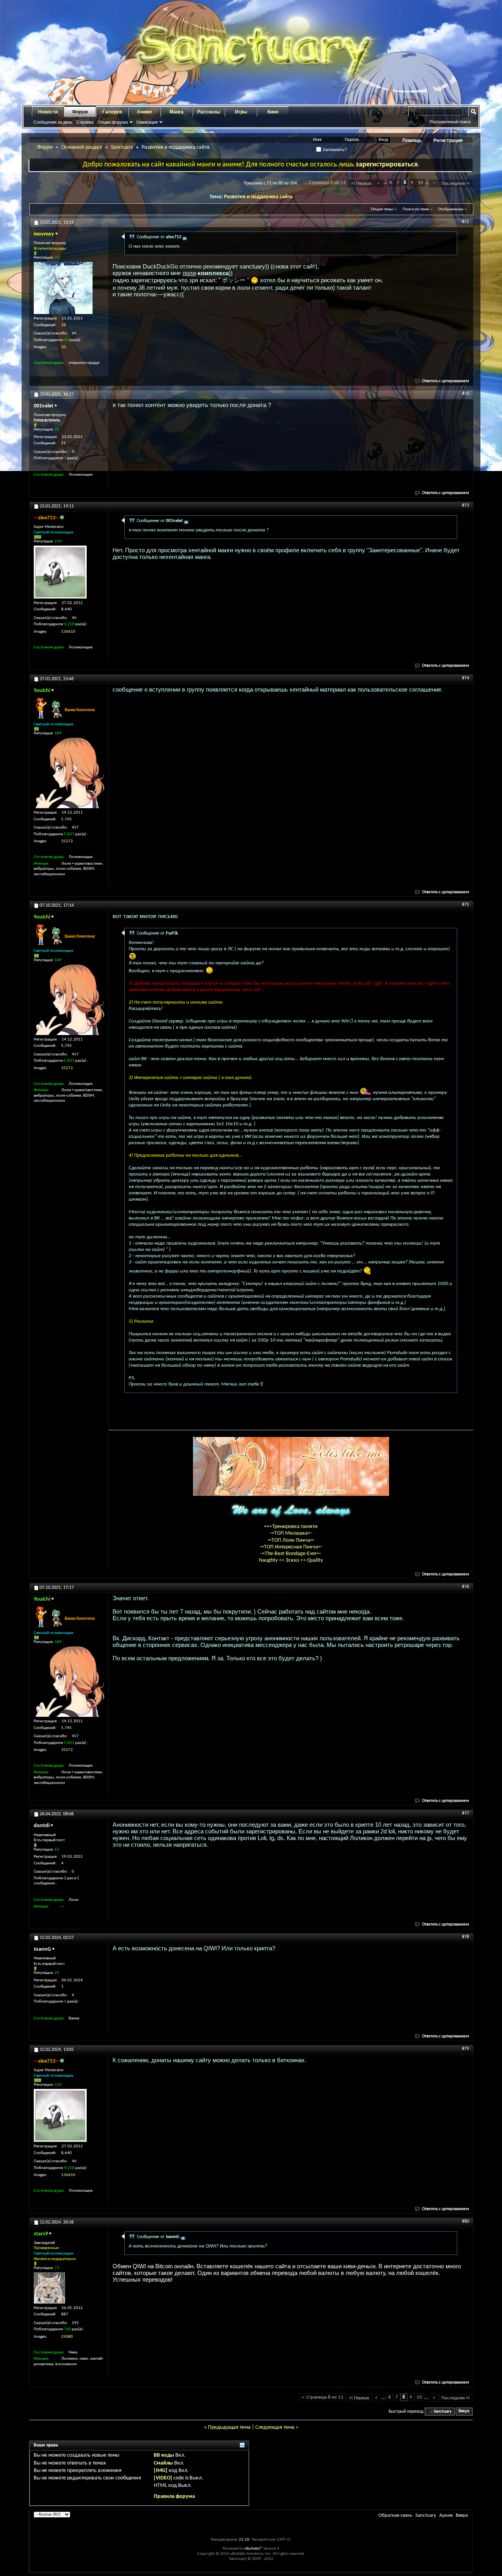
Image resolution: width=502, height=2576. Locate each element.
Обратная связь (395, 2515)
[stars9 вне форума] (49, 2288)
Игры (241, 112)
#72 (466, 394)
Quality (315, 1560)
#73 (466, 506)
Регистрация (448, 141)
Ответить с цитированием (446, 381)
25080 (67, 2337)
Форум (80, 112)
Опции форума (113, 122)
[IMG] (161, 2471)
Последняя (453, 183)
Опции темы (382, 209)
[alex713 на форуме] (60, 572)
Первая (364, 183)
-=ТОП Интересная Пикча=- (291, 1547)
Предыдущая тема (229, 2427)
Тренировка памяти (295, 1527)
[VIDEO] (163, 2478)
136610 (68, 632)
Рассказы (209, 112)
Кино (273, 112)
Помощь (412, 141)
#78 (466, 1937)
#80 (466, 2222)
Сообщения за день (53, 122)
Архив (446, 2515)
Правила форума (174, 2497)
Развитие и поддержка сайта (258, 197)
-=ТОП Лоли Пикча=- (291, 1540)
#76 (466, 1587)
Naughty (269, 1560)
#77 (466, 1813)
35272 (67, 841)
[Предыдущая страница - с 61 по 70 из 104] (379, 183)
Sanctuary (122, 147)
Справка (85, 122)
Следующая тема (275, 2427)
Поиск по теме (416, 209)
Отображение (451, 209)
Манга (176, 112)
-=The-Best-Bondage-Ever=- (291, 1554)
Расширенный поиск (450, 122)
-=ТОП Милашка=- (291, 1533)
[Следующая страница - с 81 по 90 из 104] (434, 183)
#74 (466, 678)
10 (420, 183)
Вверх (464, 2412)
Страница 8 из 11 (327, 183)
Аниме (145, 112)
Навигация (147, 122)
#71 (466, 222)
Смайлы (163, 2463)
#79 (466, 2049)
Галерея (112, 112)
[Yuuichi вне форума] (69, 773)
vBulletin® (253, 2549)
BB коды (164, 2455)
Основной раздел (82, 147)
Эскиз (293, 1560)
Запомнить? (334, 150)
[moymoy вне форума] (63, 288)
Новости (48, 112)
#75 (466, 905)
